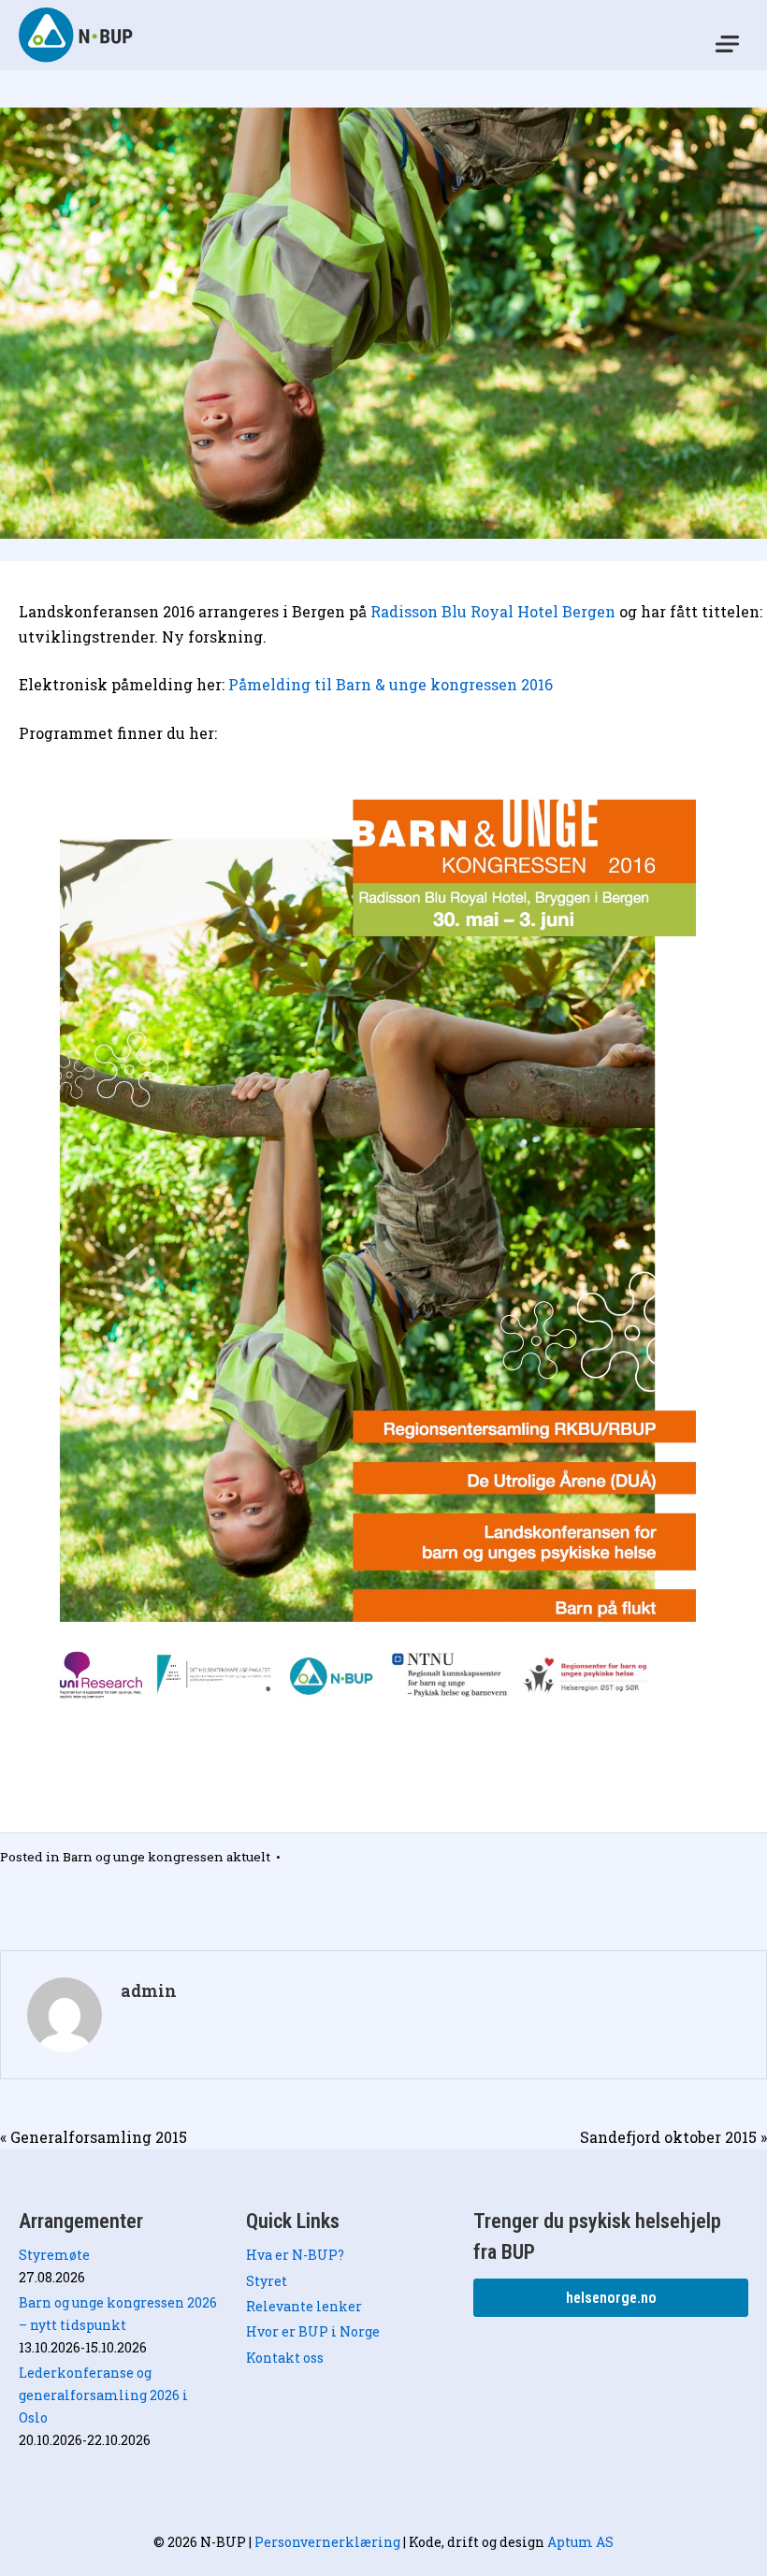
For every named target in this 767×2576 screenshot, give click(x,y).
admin (149, 1991)
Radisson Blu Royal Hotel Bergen (493, 611)
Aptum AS (580, 2542)
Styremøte (54, 2255)
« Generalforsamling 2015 (94, 2137)
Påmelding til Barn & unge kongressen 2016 (391, 684)
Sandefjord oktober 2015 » (673, 2137)
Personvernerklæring (327, 2542)
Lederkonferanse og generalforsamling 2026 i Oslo (103, 2395)
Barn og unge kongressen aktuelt (166, 1857)
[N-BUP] (77, 35)
